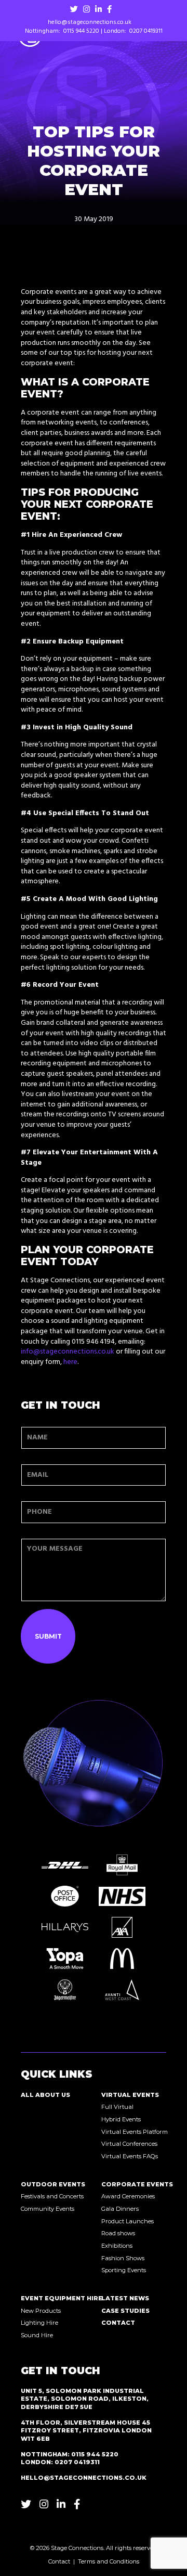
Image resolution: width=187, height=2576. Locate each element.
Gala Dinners (120, 2209)
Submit (48, 1636)
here (70, 1362)
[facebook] (109, 9)
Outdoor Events (48, 2184)
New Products (41, 2311)
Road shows (118, 2233)
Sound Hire (37, 2335)
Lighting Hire (39, 2323)
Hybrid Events (121, 2119)
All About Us (45, 2095)
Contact (118, 2323)
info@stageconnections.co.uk (68, 1352)
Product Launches (128, 2221)
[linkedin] (98, 9)
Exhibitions (117, 2246)
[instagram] (86, 9)
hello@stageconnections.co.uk (90, 23)
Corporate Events (129, 2184)
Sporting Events (124, 2270)
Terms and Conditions (109, 2561)
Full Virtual (117, 2107)
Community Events (48, 2209)
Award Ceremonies (128, 2196)
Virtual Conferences (129, 2144)
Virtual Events (129, 2095)
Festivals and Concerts (48, 2196)
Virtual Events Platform (129, 2132)
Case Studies (125, 2311)
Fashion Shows (123, 2258)
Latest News (125, 2298)
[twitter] (74, 9)
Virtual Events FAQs (129, 2156)
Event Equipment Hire (48, 2298)
